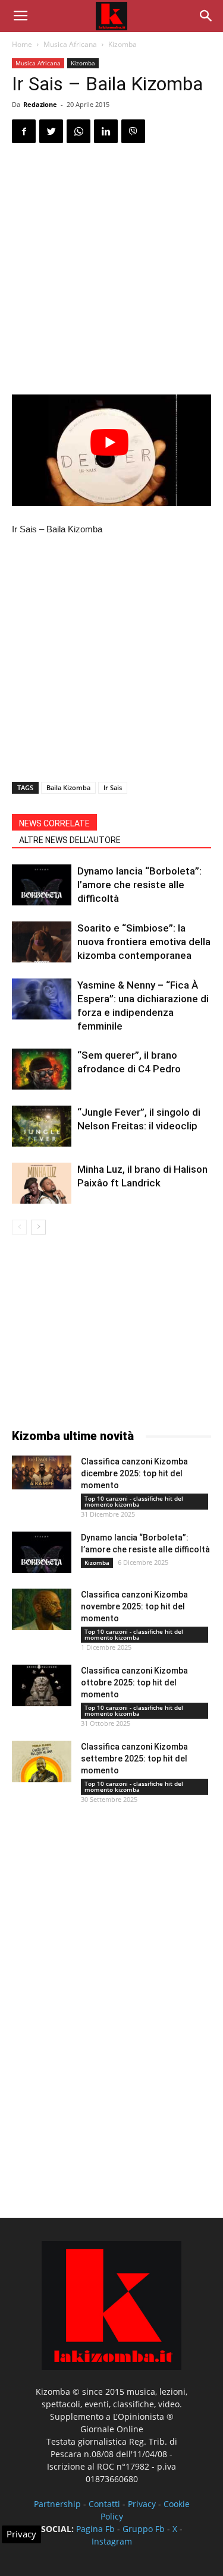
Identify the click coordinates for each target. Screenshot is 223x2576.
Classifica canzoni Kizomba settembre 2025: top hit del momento (134, 1759)
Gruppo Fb (144, 2529)
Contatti (104, 2504)
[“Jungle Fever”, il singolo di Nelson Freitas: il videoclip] (42, 1126)
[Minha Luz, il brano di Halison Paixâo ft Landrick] (42, 1183)
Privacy (142, 2504)
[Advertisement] (111, 271)
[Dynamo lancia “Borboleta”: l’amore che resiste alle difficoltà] (42, 885)
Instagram (112, 2541)
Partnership (57, 2504)
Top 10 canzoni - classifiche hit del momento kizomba (134, 1501)
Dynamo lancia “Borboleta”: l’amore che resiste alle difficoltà (139, 885)
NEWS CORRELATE (54, 823)
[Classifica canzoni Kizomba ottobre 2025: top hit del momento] (42, 1685)
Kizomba (123, 44)
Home (22, 44)
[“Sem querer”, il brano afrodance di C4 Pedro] (42, 1069)
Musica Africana (70, 44)
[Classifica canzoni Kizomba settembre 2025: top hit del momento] (42, 1761)
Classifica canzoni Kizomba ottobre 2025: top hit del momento (134, 1682)
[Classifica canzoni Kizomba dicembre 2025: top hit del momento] (42, 1472)
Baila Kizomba (68, 787)
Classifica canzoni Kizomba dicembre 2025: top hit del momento (134, 1473)
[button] (206, 16)
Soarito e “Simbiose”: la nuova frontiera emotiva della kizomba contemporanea (144, 942)
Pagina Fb (95, 2529)
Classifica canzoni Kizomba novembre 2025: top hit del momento (134, 1606)
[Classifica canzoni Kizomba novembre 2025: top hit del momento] (42, 1609)
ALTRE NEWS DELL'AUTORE (70, 840)
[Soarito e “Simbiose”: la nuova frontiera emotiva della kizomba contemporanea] (42, 942)
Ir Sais (113, 787)
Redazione (40, 104)
